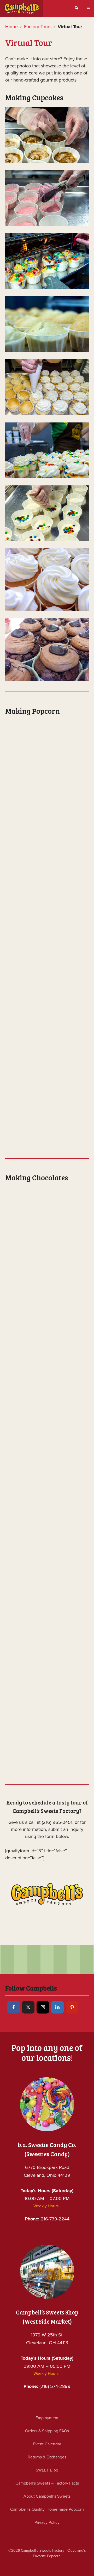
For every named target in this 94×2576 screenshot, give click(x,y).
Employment (47, 2418)
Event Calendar (47, 2444)
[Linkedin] (57, 2007)
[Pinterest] (72, 2007)
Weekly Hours (46, 2206)
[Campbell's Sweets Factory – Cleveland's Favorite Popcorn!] (22, 8)
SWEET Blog (47, 2470)
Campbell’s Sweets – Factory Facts (47, 2483)
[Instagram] (43, 2007)
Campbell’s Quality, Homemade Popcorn (47, 2509)
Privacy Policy (47, 2522)
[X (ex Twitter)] (28, 2007)
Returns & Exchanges (47, 2457)
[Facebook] (14, 2007)
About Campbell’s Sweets (47, 2496)
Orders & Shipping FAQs (47, 2431)
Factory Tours (38, 27)
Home (11, 27)
